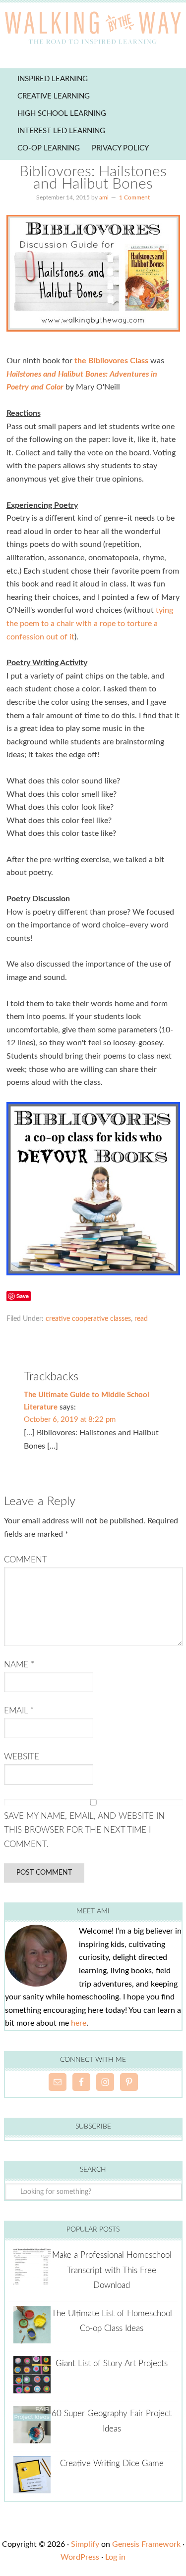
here (79, 2023)
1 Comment (134, 197)
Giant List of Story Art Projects (112, 2363)
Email (19, 1711)
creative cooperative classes (88, 1319)
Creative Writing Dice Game (112, 2463)
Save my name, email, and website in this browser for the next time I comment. (84, 1830)
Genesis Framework (146, 2544)
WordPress (80, 2557)
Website (22, 1757)
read (141, 1319)
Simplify (85, 2544)
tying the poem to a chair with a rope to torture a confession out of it (90, 623)
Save (23, 1296)
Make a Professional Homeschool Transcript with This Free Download (112, 2270)
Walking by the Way (93, 30)
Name (19, 1665)
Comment (26, 1560)
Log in (115, 2557)
